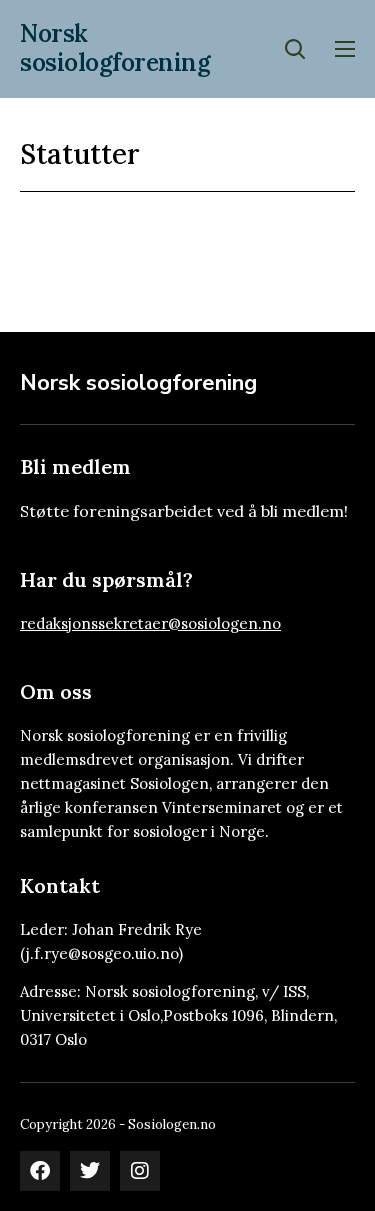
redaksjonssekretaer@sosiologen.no (150, 623)
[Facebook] (40, 1171)
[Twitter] (90, 1171)
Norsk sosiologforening (115, 48)
